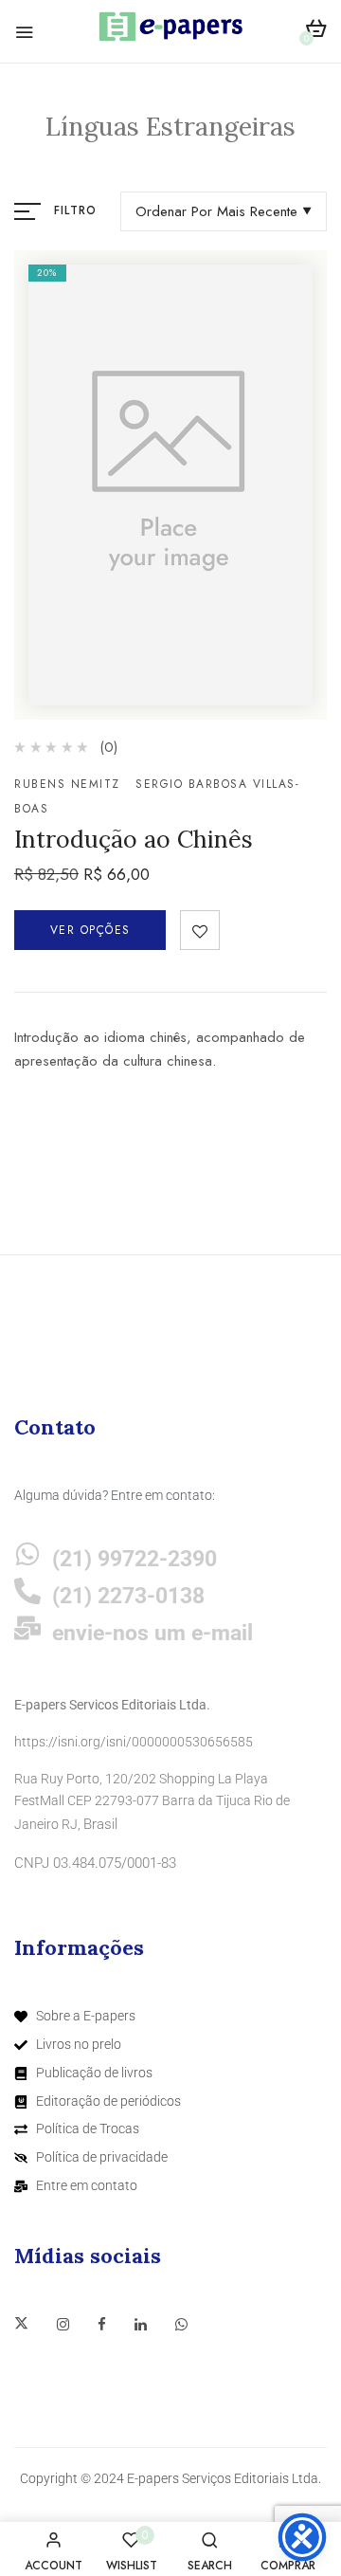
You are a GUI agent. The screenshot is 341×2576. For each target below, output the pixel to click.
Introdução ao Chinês (134, 839)
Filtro (75, 210)
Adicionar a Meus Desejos (200, 930)
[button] (316, 32)
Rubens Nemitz (67, 784)
